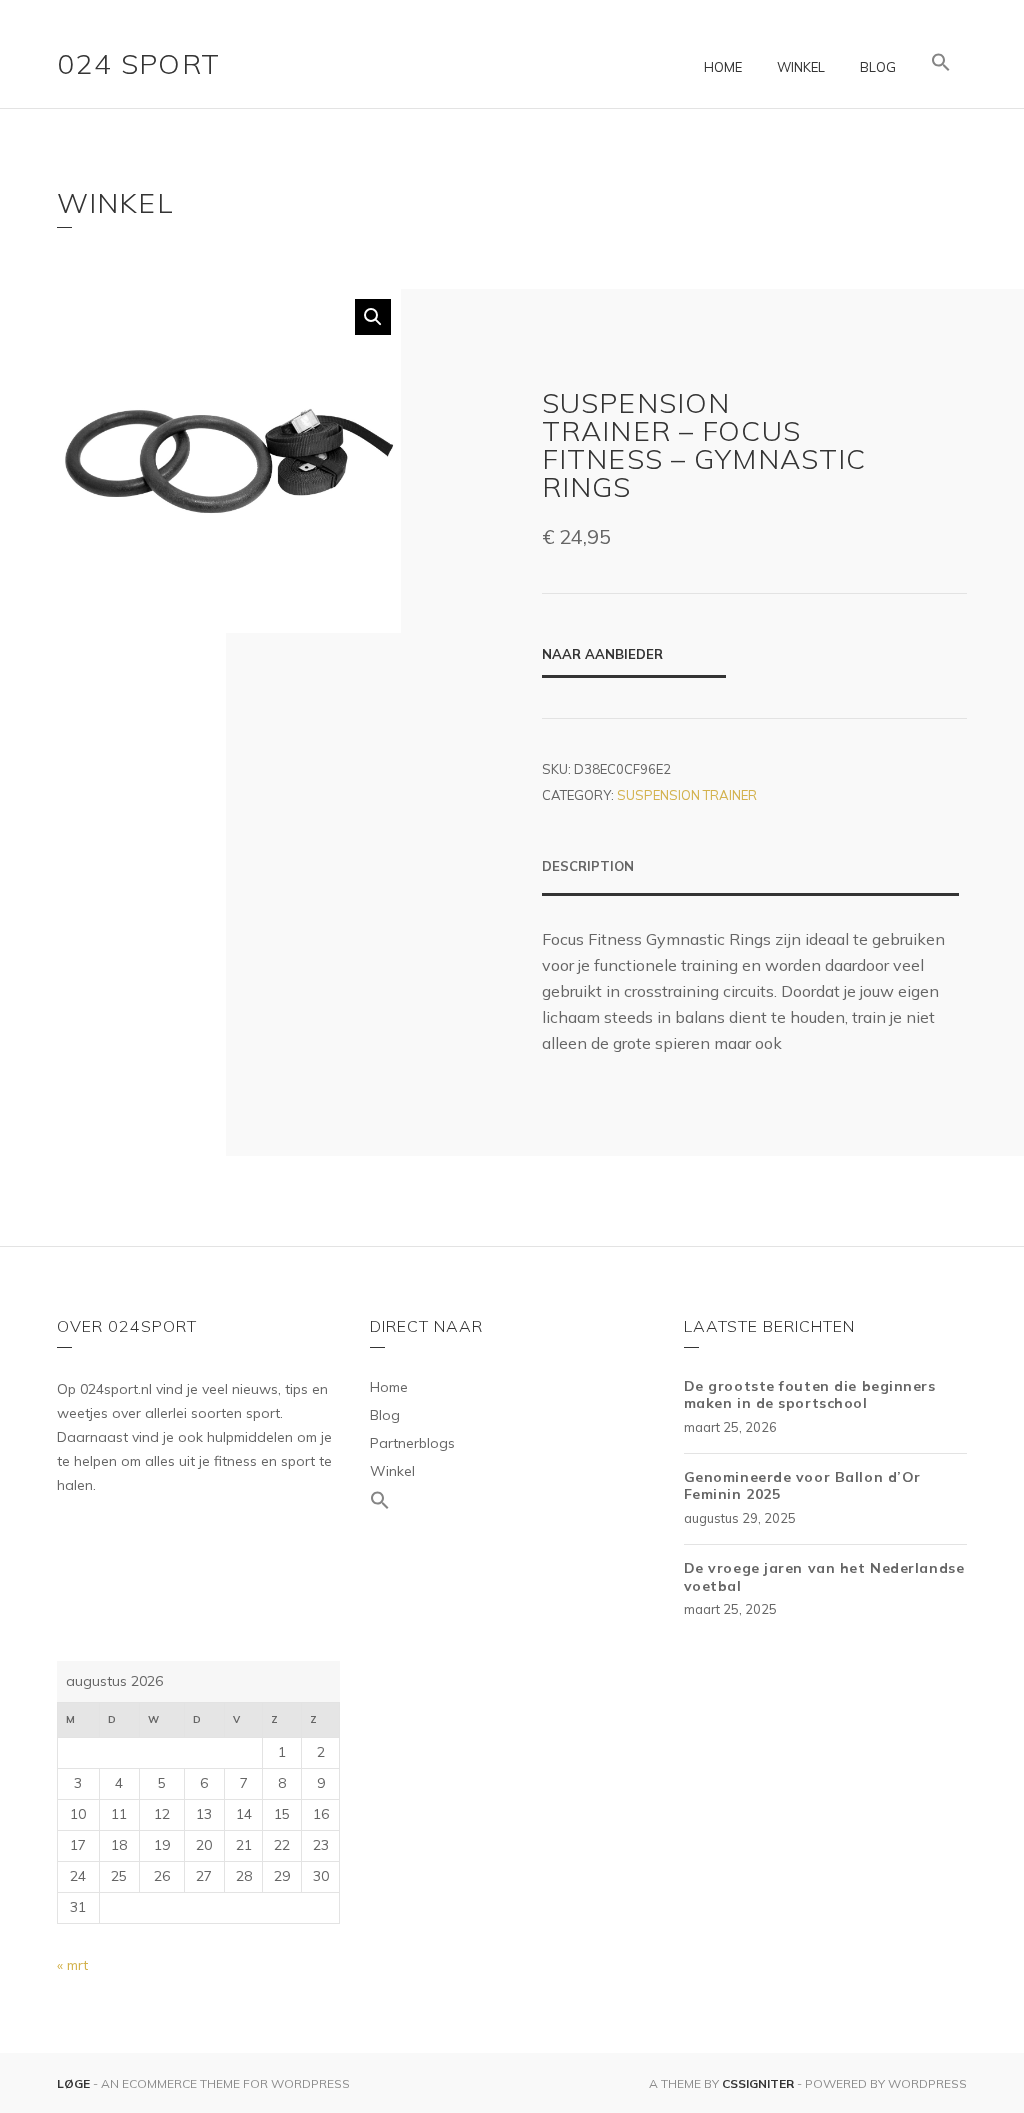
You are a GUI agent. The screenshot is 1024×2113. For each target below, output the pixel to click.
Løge (75, 2083)
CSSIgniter (758, 2083)
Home (723, 67)
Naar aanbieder (602, 654)
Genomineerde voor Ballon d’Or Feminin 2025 (802, 1486)
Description (588, 866)
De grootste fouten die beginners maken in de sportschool (810, 1395)
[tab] (750, 876)
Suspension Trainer (687, 795)
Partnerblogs (412, 1443)
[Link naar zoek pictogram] (941, 63)
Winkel (801, 67)
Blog (878, 67)
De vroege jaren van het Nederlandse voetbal (824, 1577)
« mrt (72, 1965)
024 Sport (139, 63)
